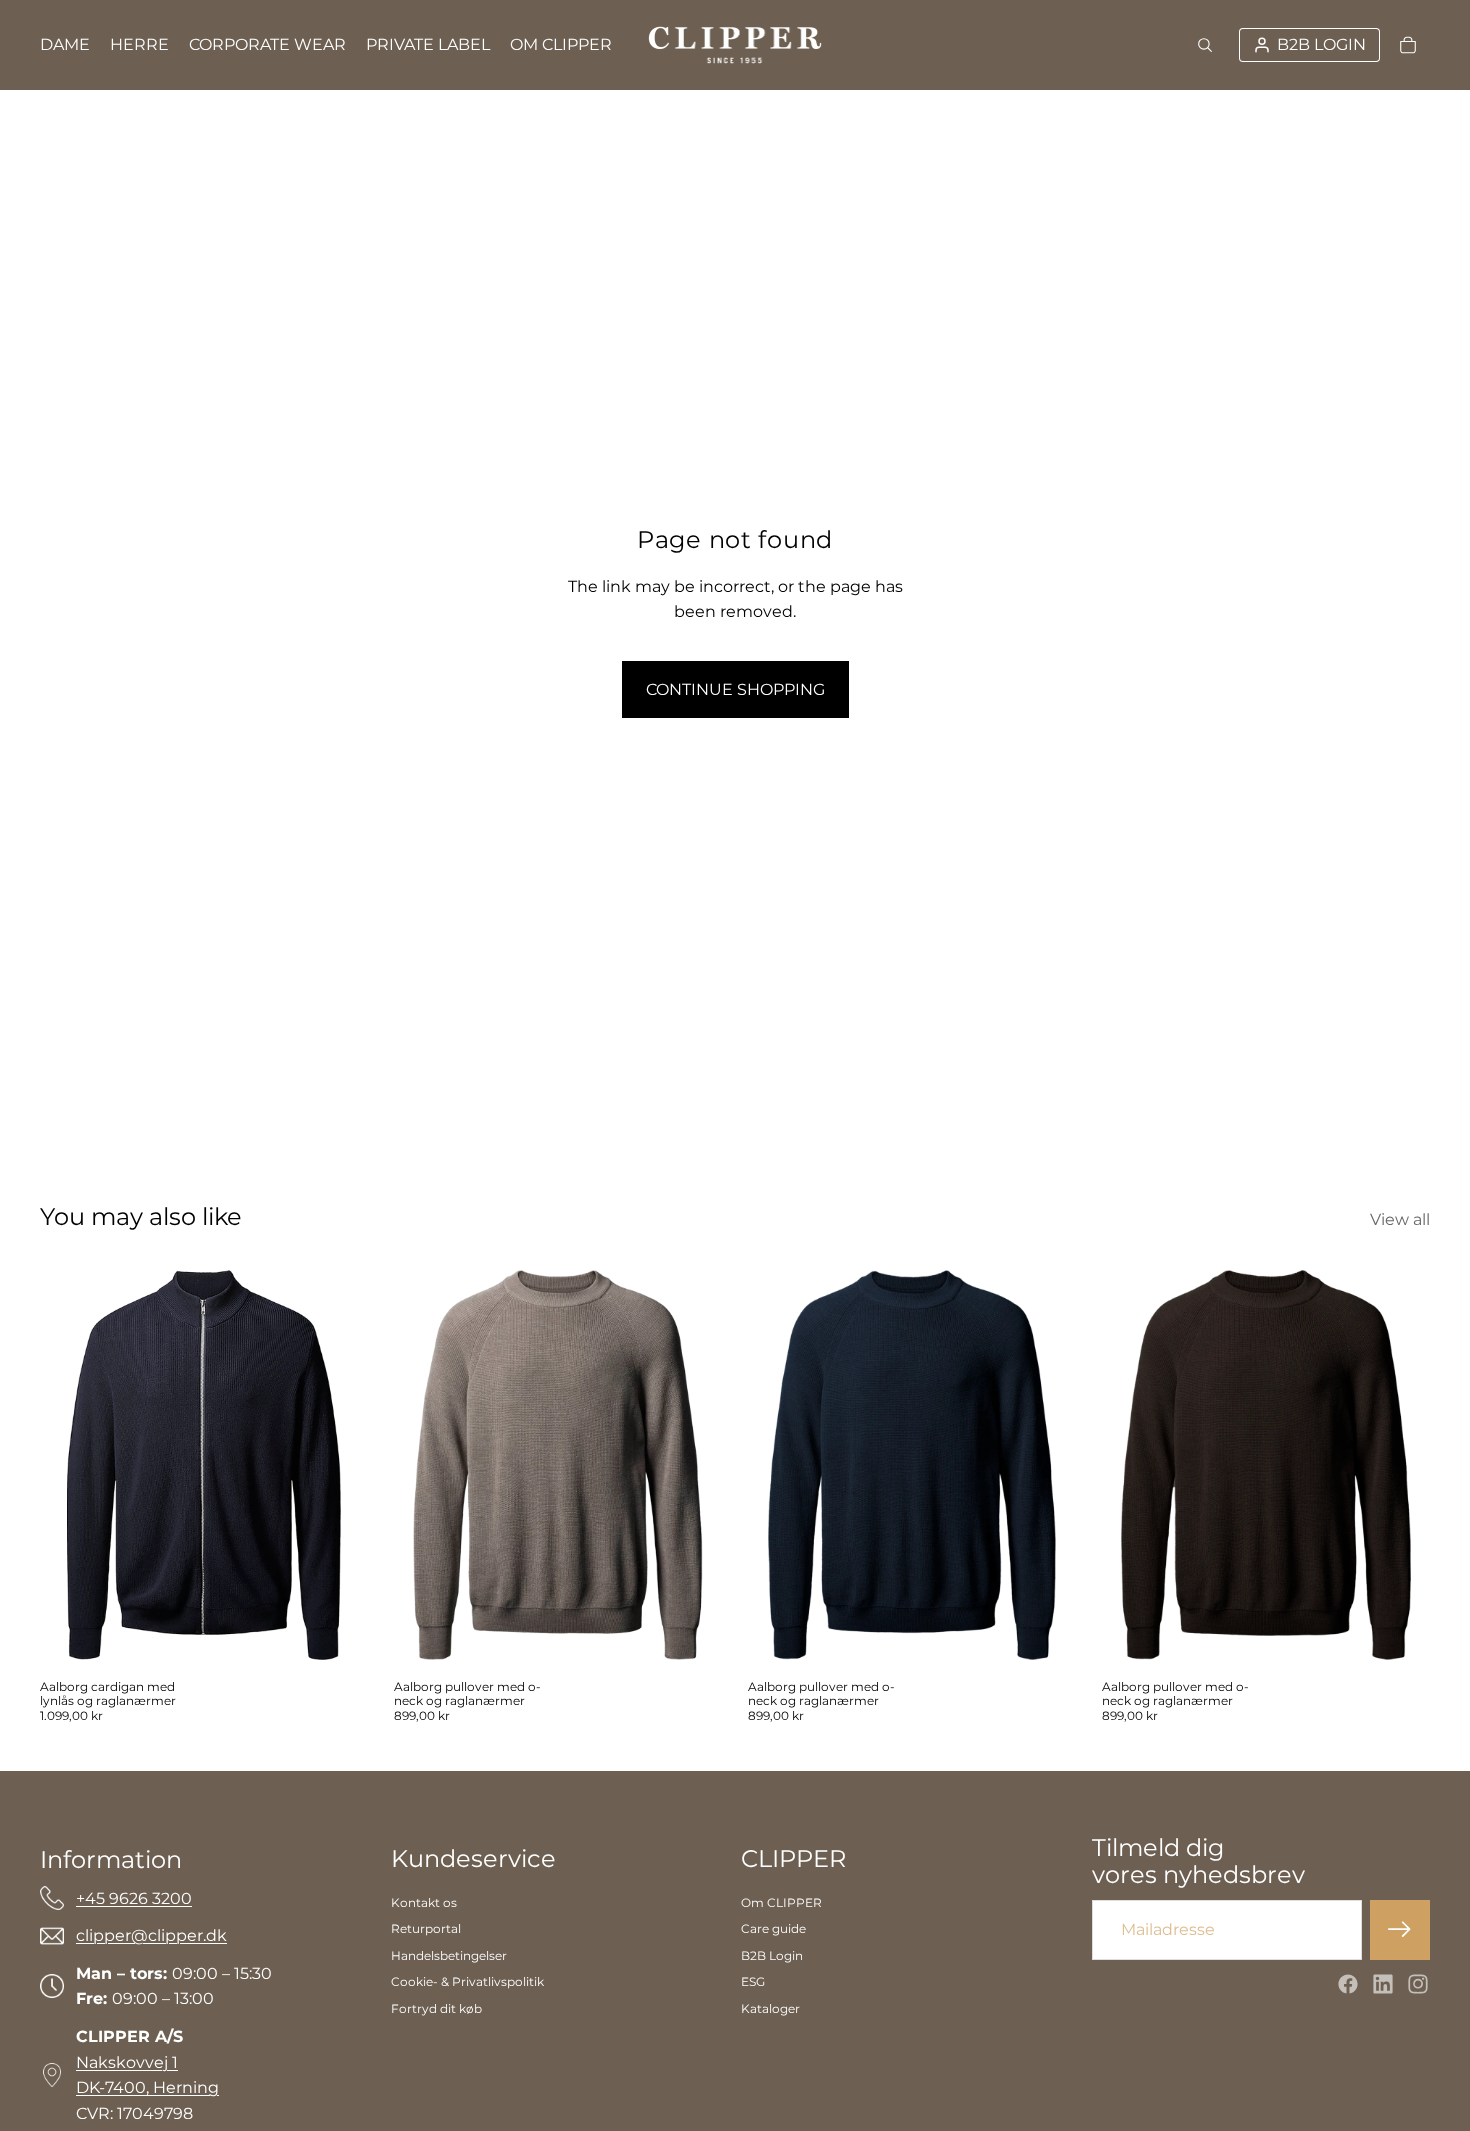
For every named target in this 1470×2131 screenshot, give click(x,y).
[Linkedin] (1383, 1984)
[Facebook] (1348, 1984)
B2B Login (772, 1955)
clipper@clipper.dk (151, 1935)
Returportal (426, 1928)
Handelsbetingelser (449, 1955)
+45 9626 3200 (134, 1898)
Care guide (773, 1928)
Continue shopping (735, 689)
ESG (753, 1981)
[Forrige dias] (424, 1465)
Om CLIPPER (781, 1902)
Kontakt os (424, 1902)
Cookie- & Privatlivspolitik (467, 1981)
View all (1400, 1219)
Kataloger (770, 2008)
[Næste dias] (692, 1465)
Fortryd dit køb (436, 2008)
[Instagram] (1418, 1984)
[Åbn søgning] (1205, 45)
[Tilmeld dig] (1400, 1930)
